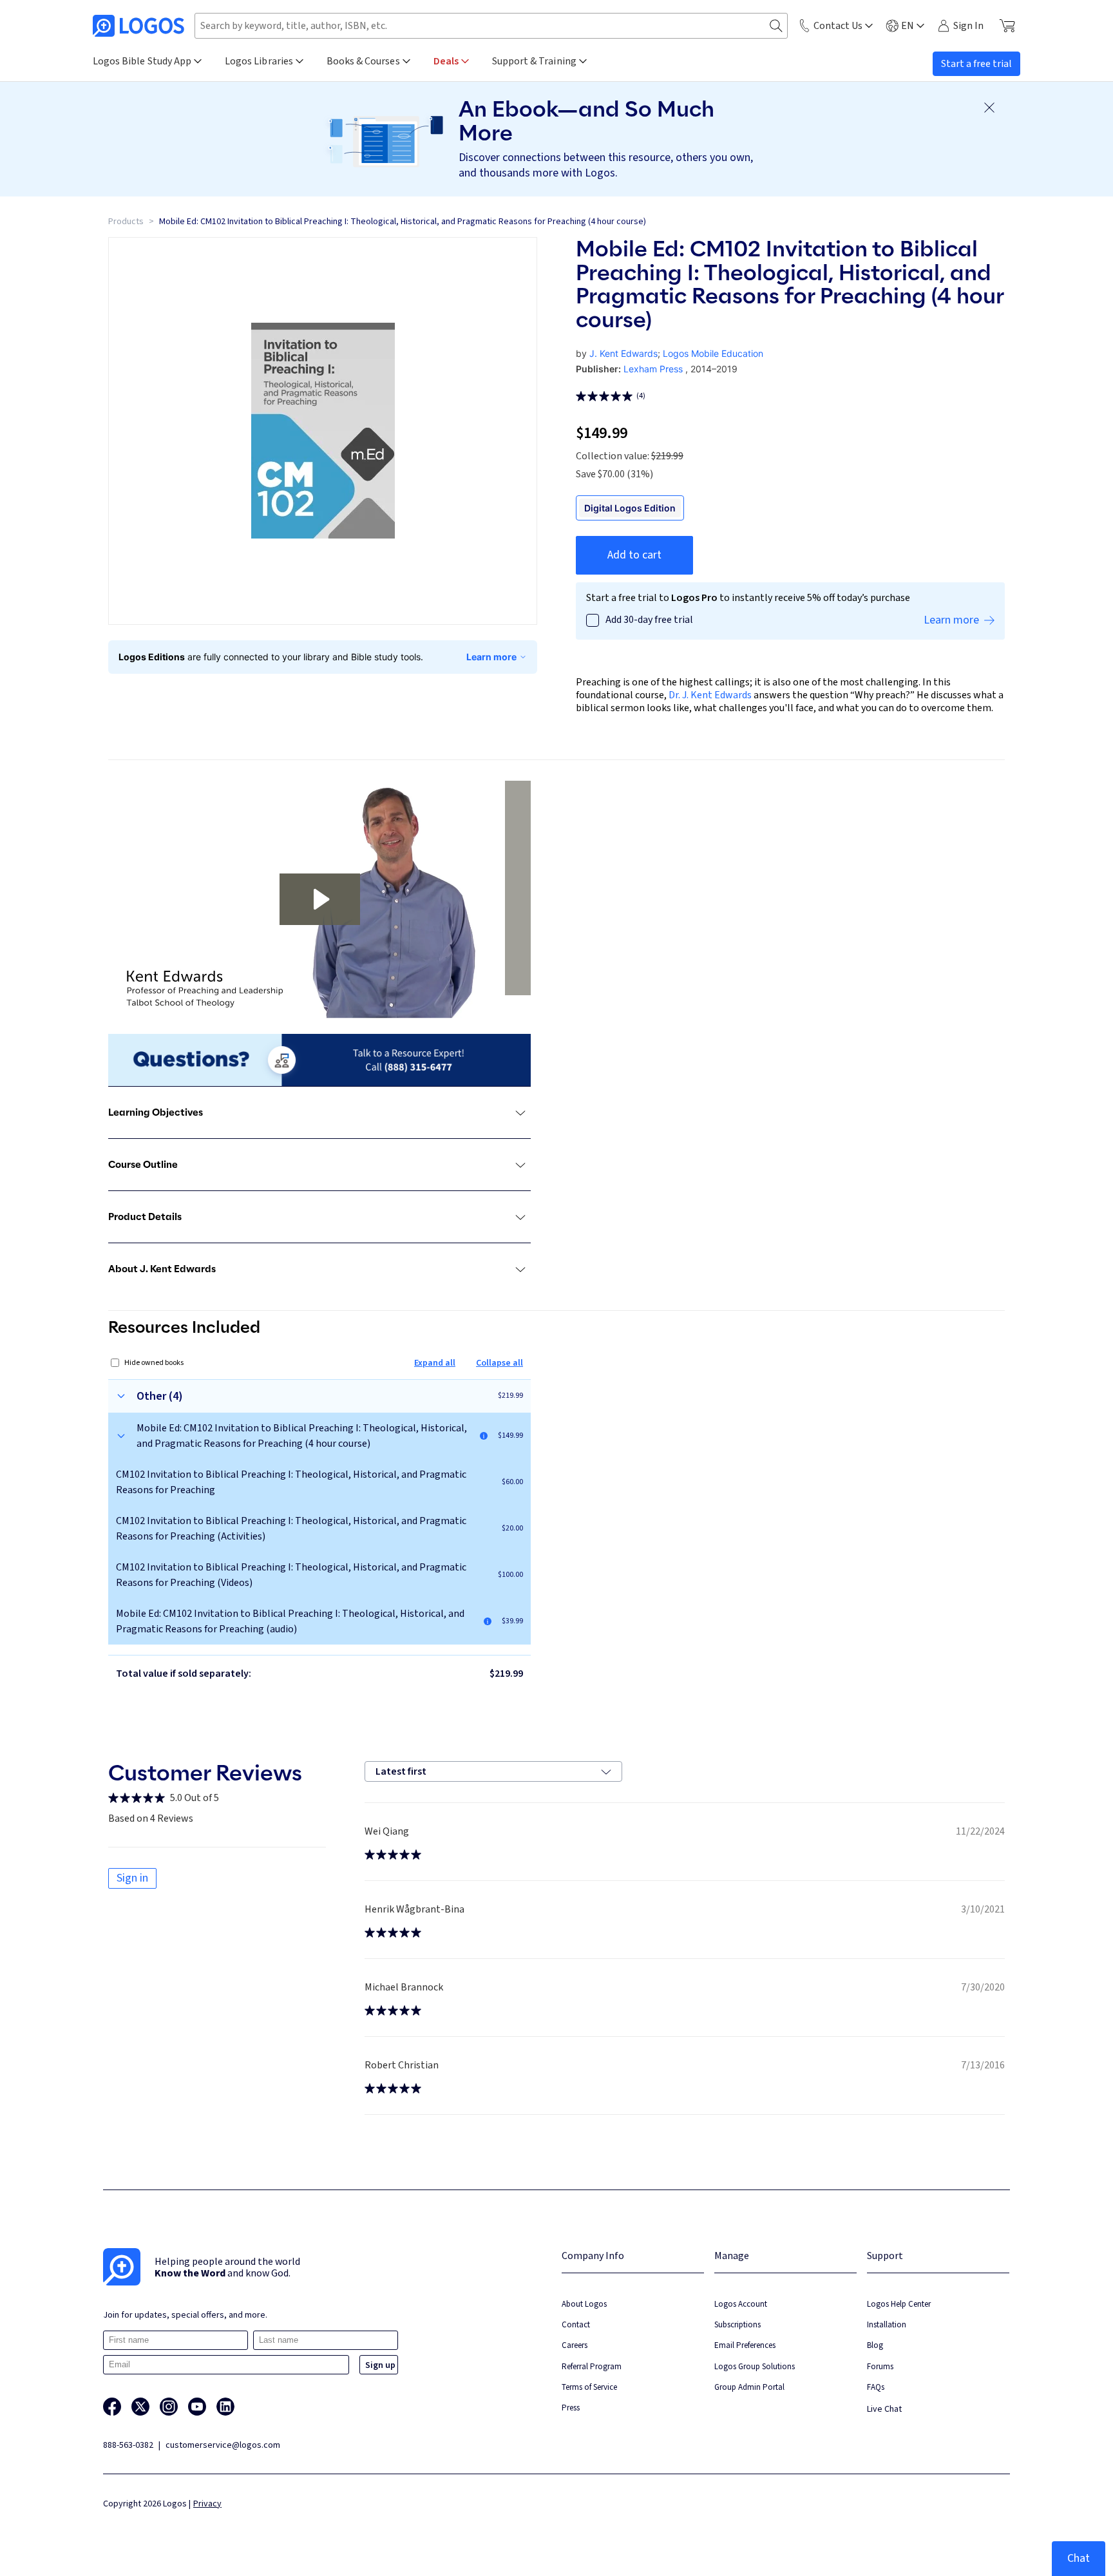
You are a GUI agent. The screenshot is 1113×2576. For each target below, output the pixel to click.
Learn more (491, 657)
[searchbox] (491, 26)
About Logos (584, 2304)
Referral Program (592, 2366)
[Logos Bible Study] (138, 26)
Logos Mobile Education (713, 353)
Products (126, 222)
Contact (576, 2324)
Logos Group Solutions (755, 2366)
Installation (887, 2324)
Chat (1079, 2558)
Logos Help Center (899, 2304)
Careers (575, 2345)
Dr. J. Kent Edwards (710, 695)
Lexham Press (653, 369)
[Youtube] (197, 2407)
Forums (880, 2366)
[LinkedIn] (225, 2407)
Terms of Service (589, 2387)
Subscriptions (737, 2324)
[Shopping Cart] (1007, 26)
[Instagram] (169, 2407)
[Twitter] (140, 2407)
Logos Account (741, 2304)
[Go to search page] (776, 26)
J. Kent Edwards (623, 353)
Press (571, 2408)
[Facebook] (112, 2407)
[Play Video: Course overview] (320, 899)
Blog (875, 2345)
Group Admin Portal (749, 2387)
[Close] (989, 108)
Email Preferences (745, 2345)
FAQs (876, 2387)
